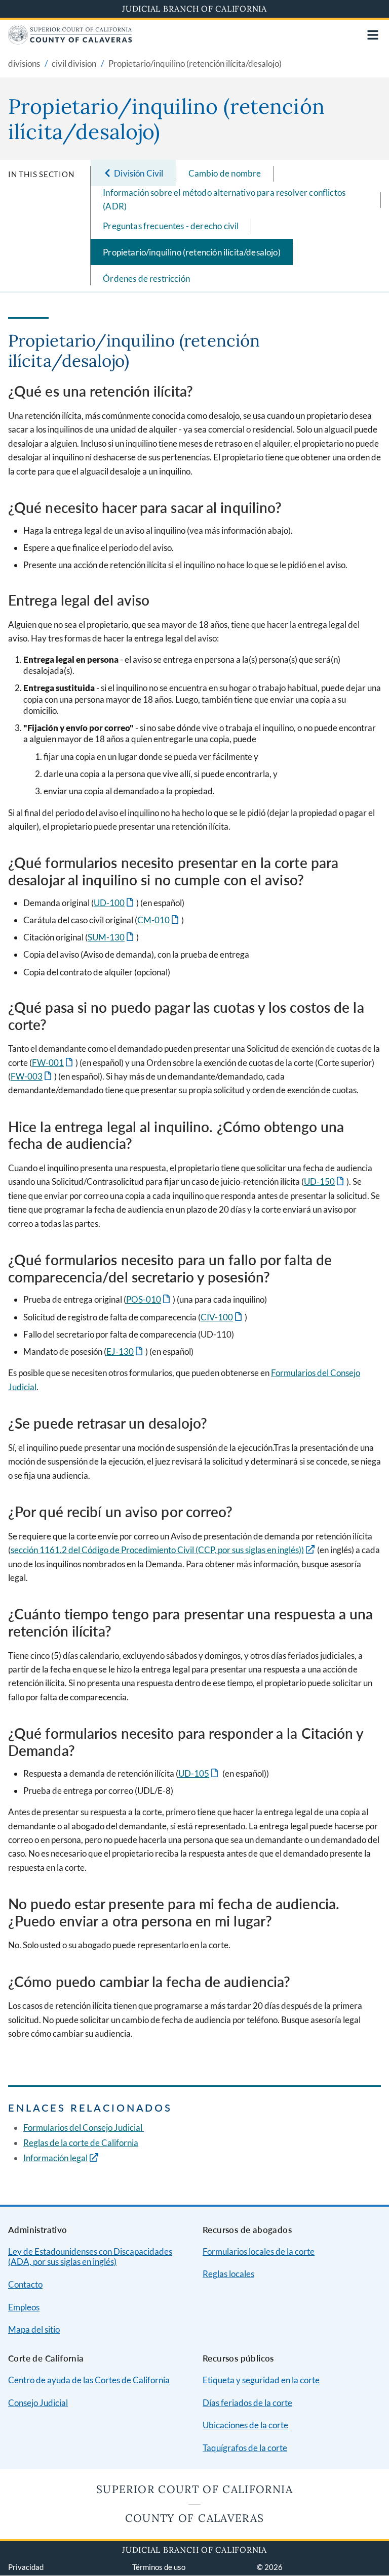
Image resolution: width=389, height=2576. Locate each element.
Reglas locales (228, 2274)
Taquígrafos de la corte (245, 2448)
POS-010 (149, 1299)
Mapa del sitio (34, 2329)
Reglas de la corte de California (81, 2143)
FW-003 (32, 1076)
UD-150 (325, 1182)
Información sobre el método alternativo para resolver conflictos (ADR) (224, 199)
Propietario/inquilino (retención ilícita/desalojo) (192, 252)
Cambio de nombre (225, 173)
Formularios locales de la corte (259, 2251)
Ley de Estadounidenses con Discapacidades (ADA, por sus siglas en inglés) (90, 2257)
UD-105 (199, 1773)
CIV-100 (222, 1317)
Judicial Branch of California (194, 9)
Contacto (25, 2284)
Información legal (55, 2158)
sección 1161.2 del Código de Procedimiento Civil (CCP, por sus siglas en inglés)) (157, 1550)
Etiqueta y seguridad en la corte (261, 2380)
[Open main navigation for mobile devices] (373, 35)
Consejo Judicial (38, 2403)
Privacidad (26, 2567)
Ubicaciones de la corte (245, 2425)
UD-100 (114, 903)
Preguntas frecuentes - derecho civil (171, 226)
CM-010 (159, 920)
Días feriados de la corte (247, 2403)
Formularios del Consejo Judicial (84, 2128)
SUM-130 (111, 937)
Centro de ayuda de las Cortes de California (89, 2380)
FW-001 (53, 1063)
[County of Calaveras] (70, 41)
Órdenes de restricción (146, 278)
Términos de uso (159, 2567)
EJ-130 (125, 1351)
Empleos (24, 2307)
